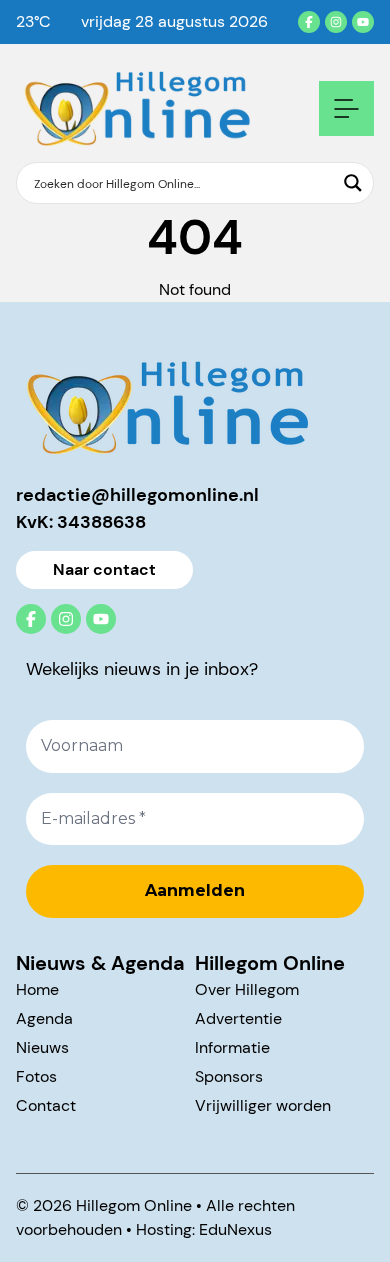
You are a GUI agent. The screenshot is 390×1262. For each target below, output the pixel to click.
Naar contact (104, 569)
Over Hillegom (247, 989)
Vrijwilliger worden (263, 1105)
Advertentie (238, 1018)
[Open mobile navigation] (346, 108)
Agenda (44, 1018)
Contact (46, 1105)
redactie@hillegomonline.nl (137, 495)
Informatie (232, 1047)
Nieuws (42, 1047)
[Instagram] (336, 22)
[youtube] (363, 22)
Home (37, 989)
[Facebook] (309, 22)
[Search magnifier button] (353, 183)
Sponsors (229, 1076)
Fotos (36, 1076)
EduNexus (235, 1229)
